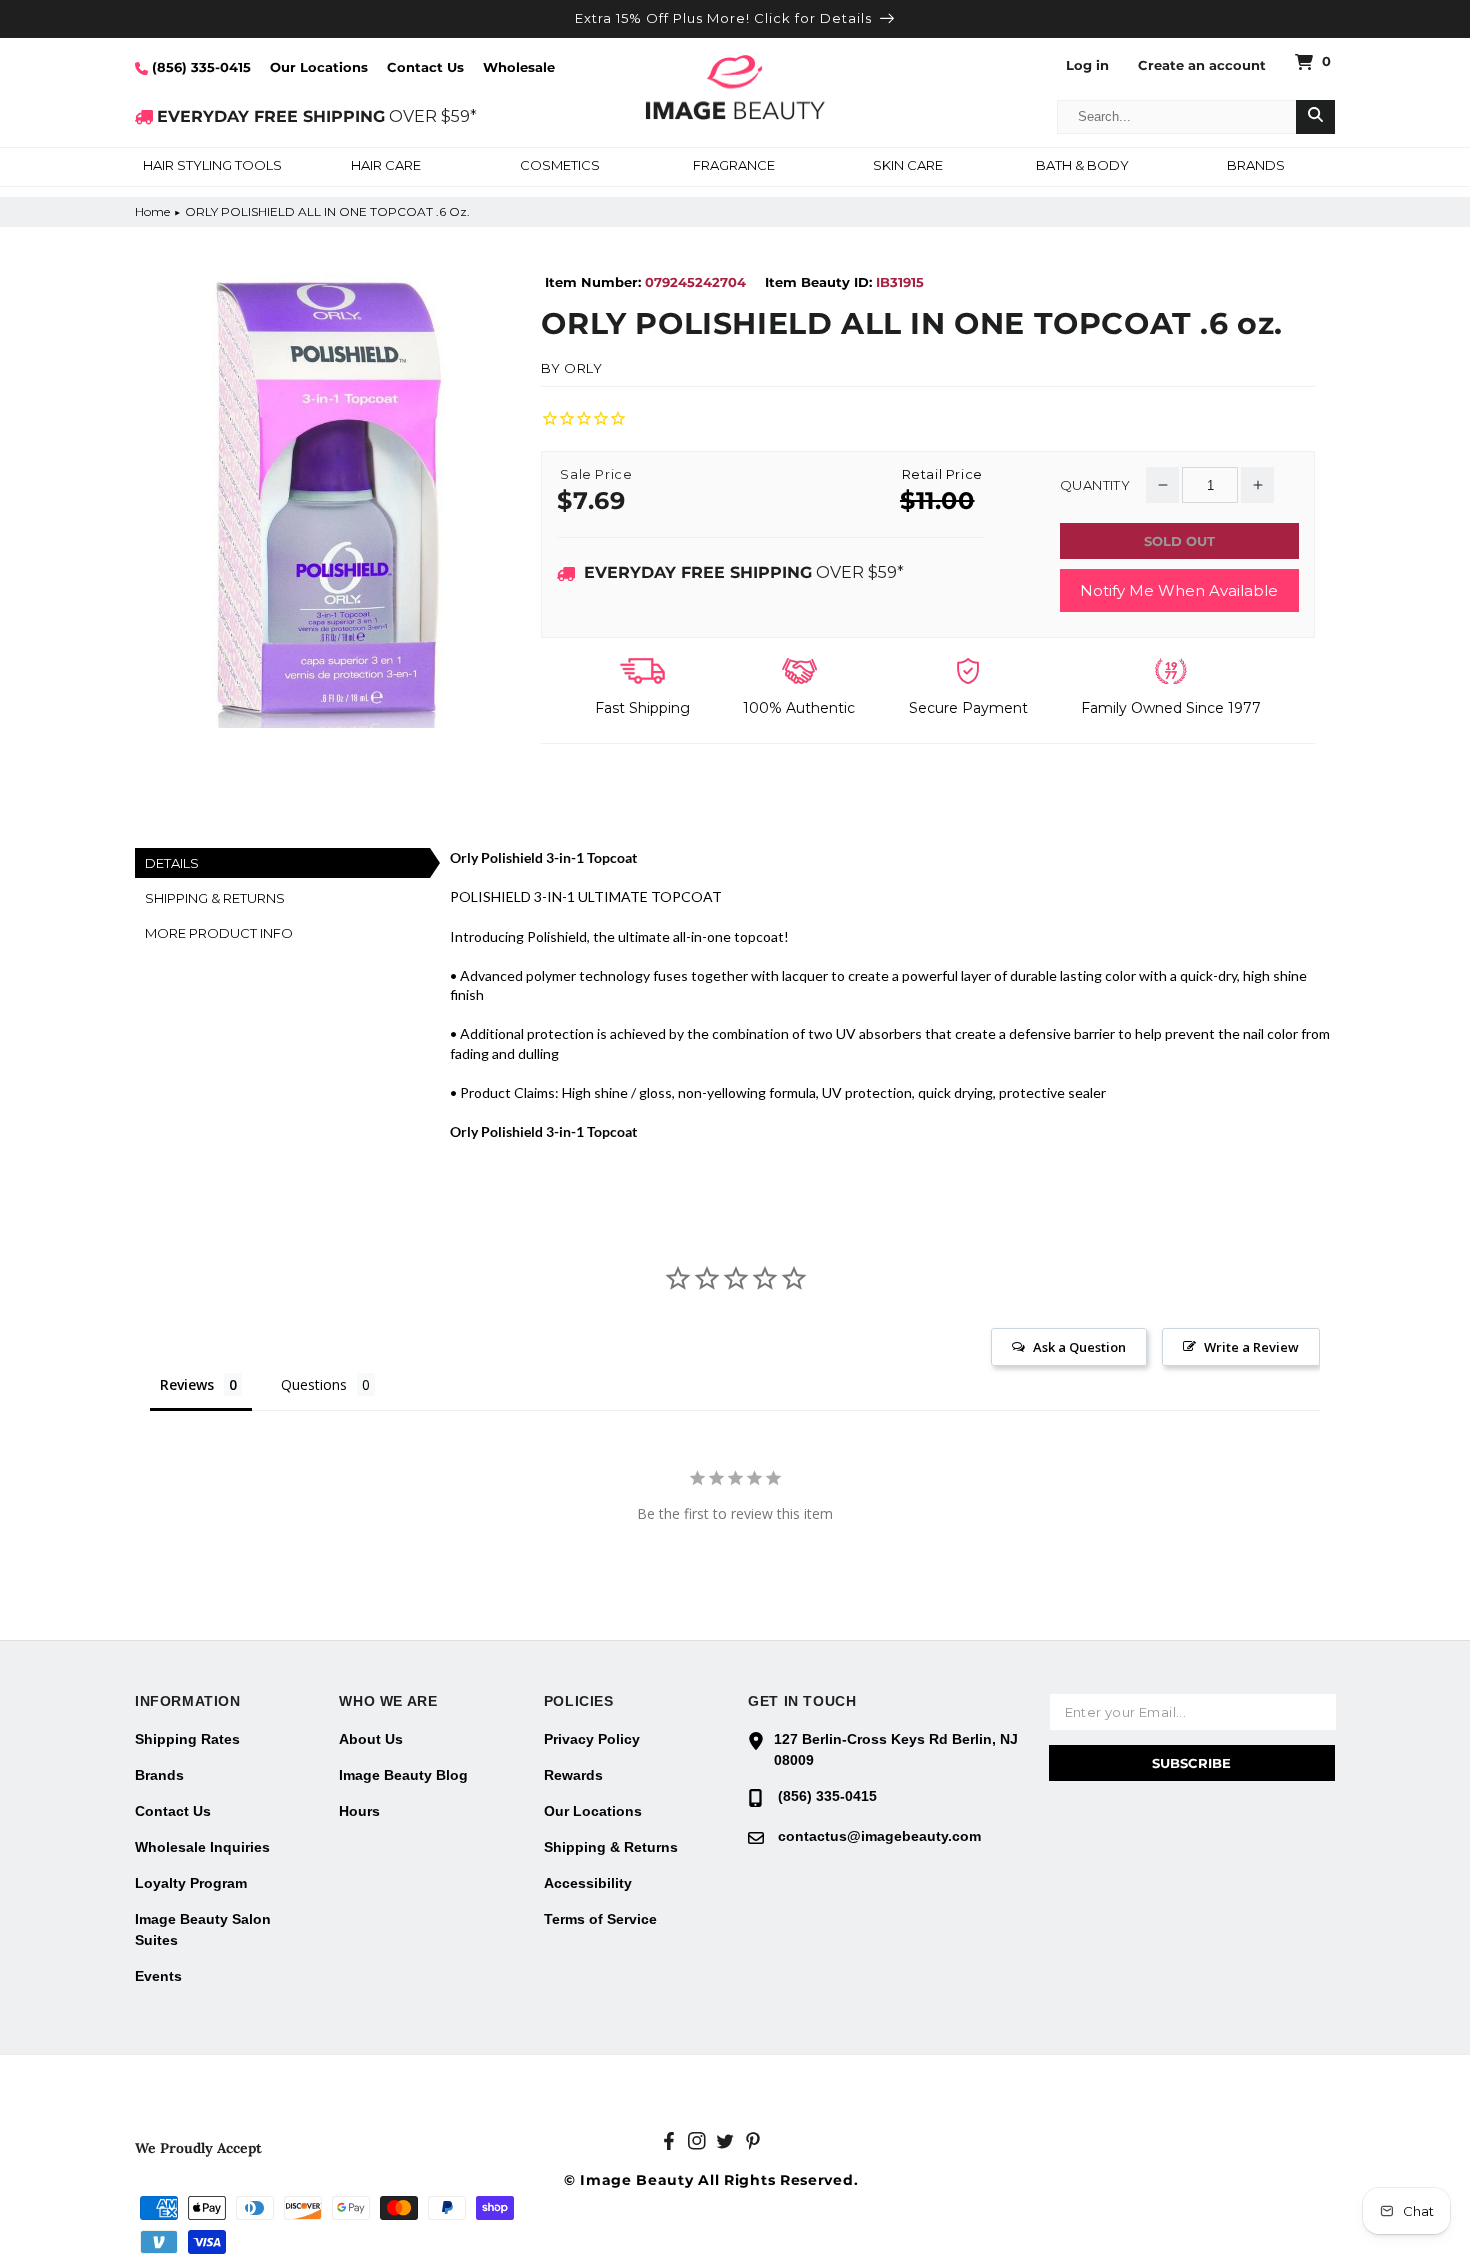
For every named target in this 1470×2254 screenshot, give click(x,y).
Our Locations (319, 67)
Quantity (1095, 485)
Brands (159, 1775)
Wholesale (519, 67)
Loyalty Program (191, 1883)
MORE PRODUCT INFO (219, 933)
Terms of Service (600, 1919)
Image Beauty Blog (403, 1775)
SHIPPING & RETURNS (215, 898)
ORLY (583, 368)
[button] (212, 167)
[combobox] (1177, 117)
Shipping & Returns (611, 1847)
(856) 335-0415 (199, 67)
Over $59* (744, 572)
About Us (371, 1739)
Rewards (573, 1775)
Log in (1087, 65)
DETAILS (172, 863)
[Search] (1315, 117)
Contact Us (425, 67)
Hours (359, 1811)
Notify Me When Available (1179, 590)
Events (158, 1976)
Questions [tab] (314, 1384)
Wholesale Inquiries (202, 1847)
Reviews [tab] (187, 1384)
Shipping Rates (187, 1739)
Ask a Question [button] (1079, 1347)
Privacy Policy (592, 1739)
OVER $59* (317, 116)
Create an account (1202, 65)
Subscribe (1191, 1763)
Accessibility (588, 1883)
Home (152, 211)
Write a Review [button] (1251, 1347)
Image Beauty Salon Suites (203, 1929)
